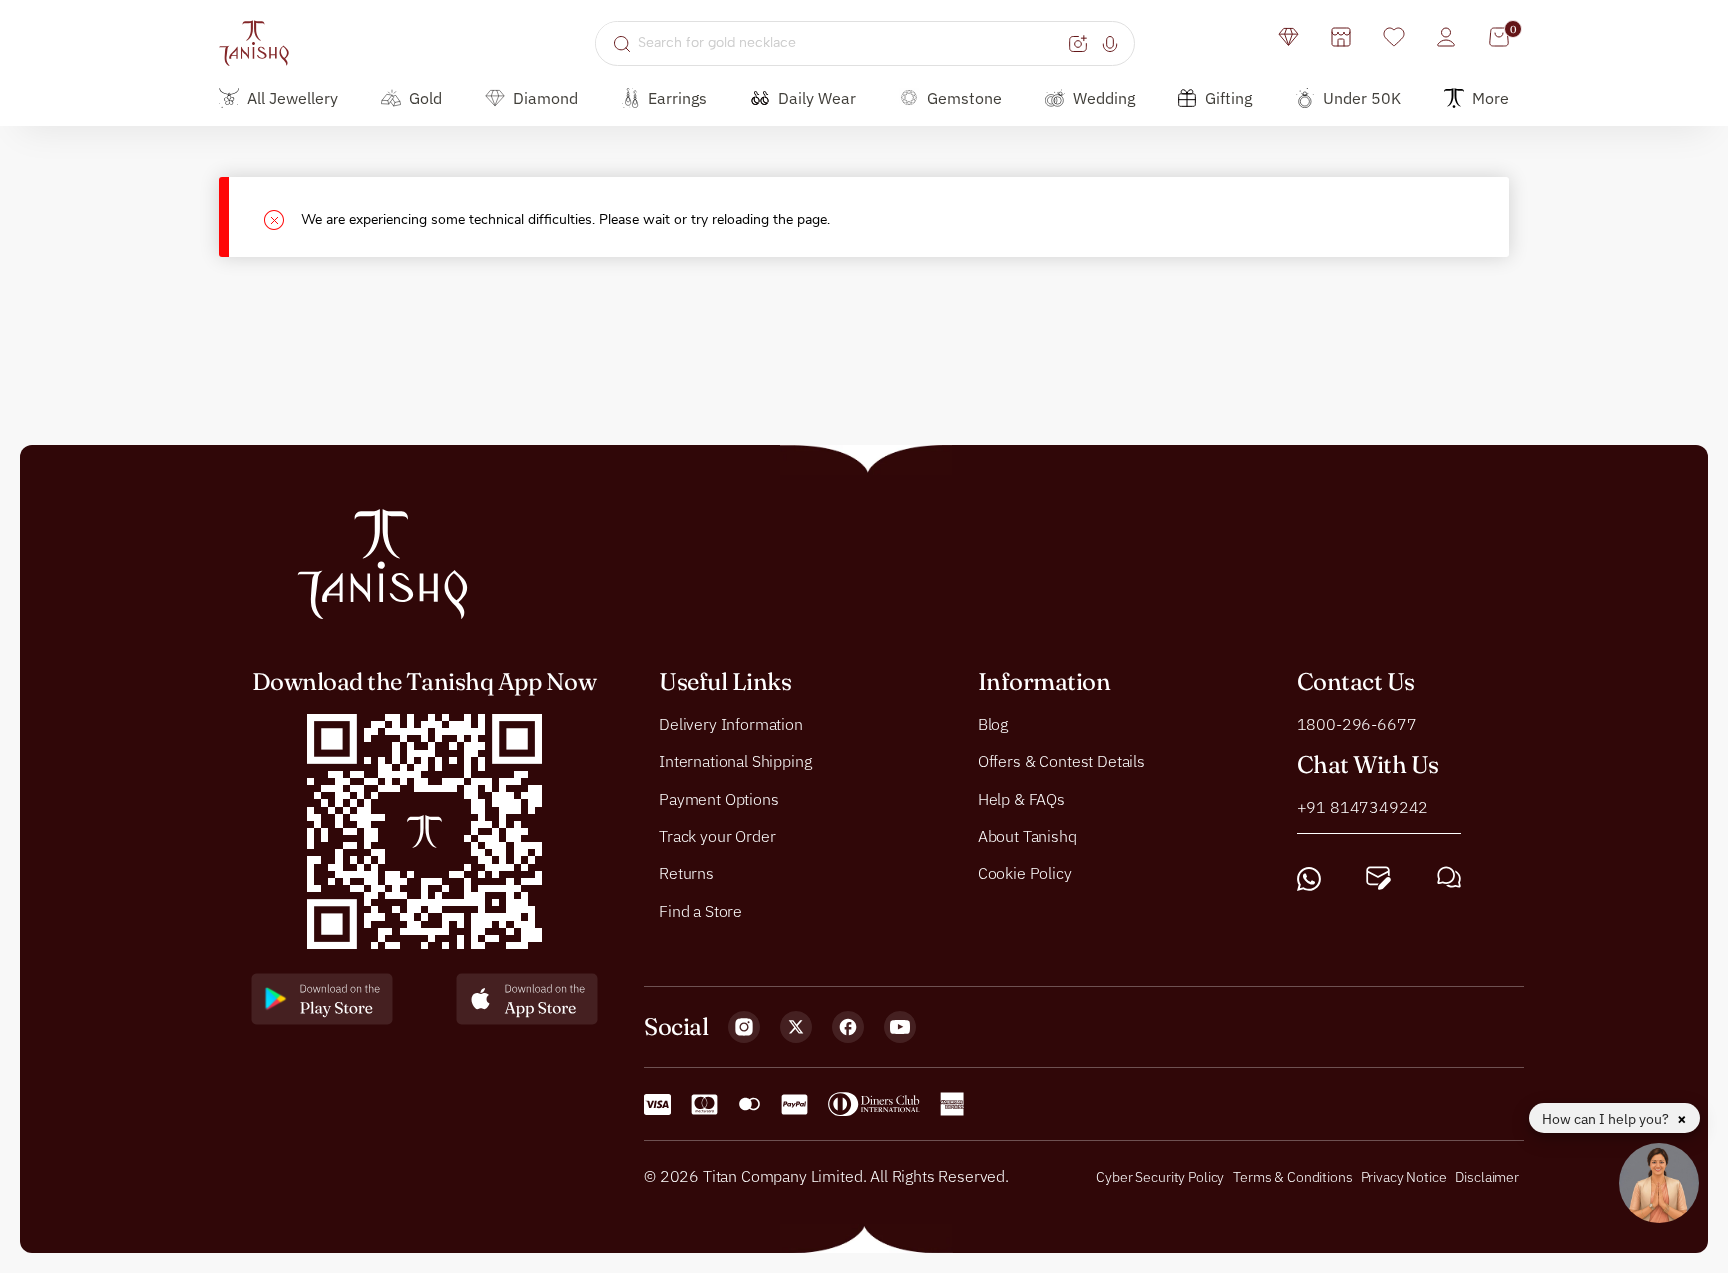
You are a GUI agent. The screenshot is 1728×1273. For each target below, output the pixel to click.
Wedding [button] (1104, 98)
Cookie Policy (1025, 874)
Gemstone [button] (964, 98)
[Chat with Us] (1449, 878)
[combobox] (850, 43)
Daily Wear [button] (817, 98)
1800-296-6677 (1357, 724)
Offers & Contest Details (1061, 761)
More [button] (1490, 98)
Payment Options (719, 799)
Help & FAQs (1021, 799)
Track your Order (717, 836)
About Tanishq (1027, 836)
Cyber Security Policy (1160, 1177)
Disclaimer (1487, 1177)
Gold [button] (425, 98)
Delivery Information (731, 724)
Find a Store (700, 911)
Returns (686, 874)
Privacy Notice (1404, 1177)
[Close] (282, 217)
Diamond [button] (545, 98)
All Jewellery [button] (292, 98)
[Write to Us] (1378, 878)
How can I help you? (1607, 1119)
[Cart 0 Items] (1499, 37)
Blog (993, 724)
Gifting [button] (1228, 98)
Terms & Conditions (1294, 1177)
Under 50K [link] (1362, 98)
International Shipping (735, 761)
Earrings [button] (677, 98)
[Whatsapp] (1309, 878)
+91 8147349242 (1363, 807)
